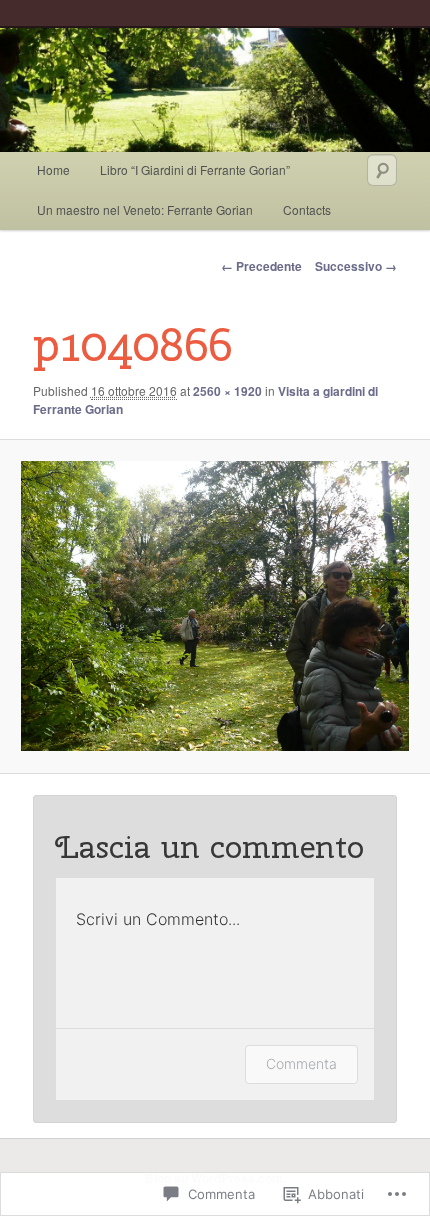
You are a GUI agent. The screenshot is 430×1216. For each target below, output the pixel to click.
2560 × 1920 (227, 391)
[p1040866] (214, 606)
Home (53, 169)
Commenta (301, 1063)
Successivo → (356, 266)
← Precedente (261, 266)
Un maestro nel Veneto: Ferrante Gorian (145, 209)
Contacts (307, 209)
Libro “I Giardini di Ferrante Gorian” (195, 169)
